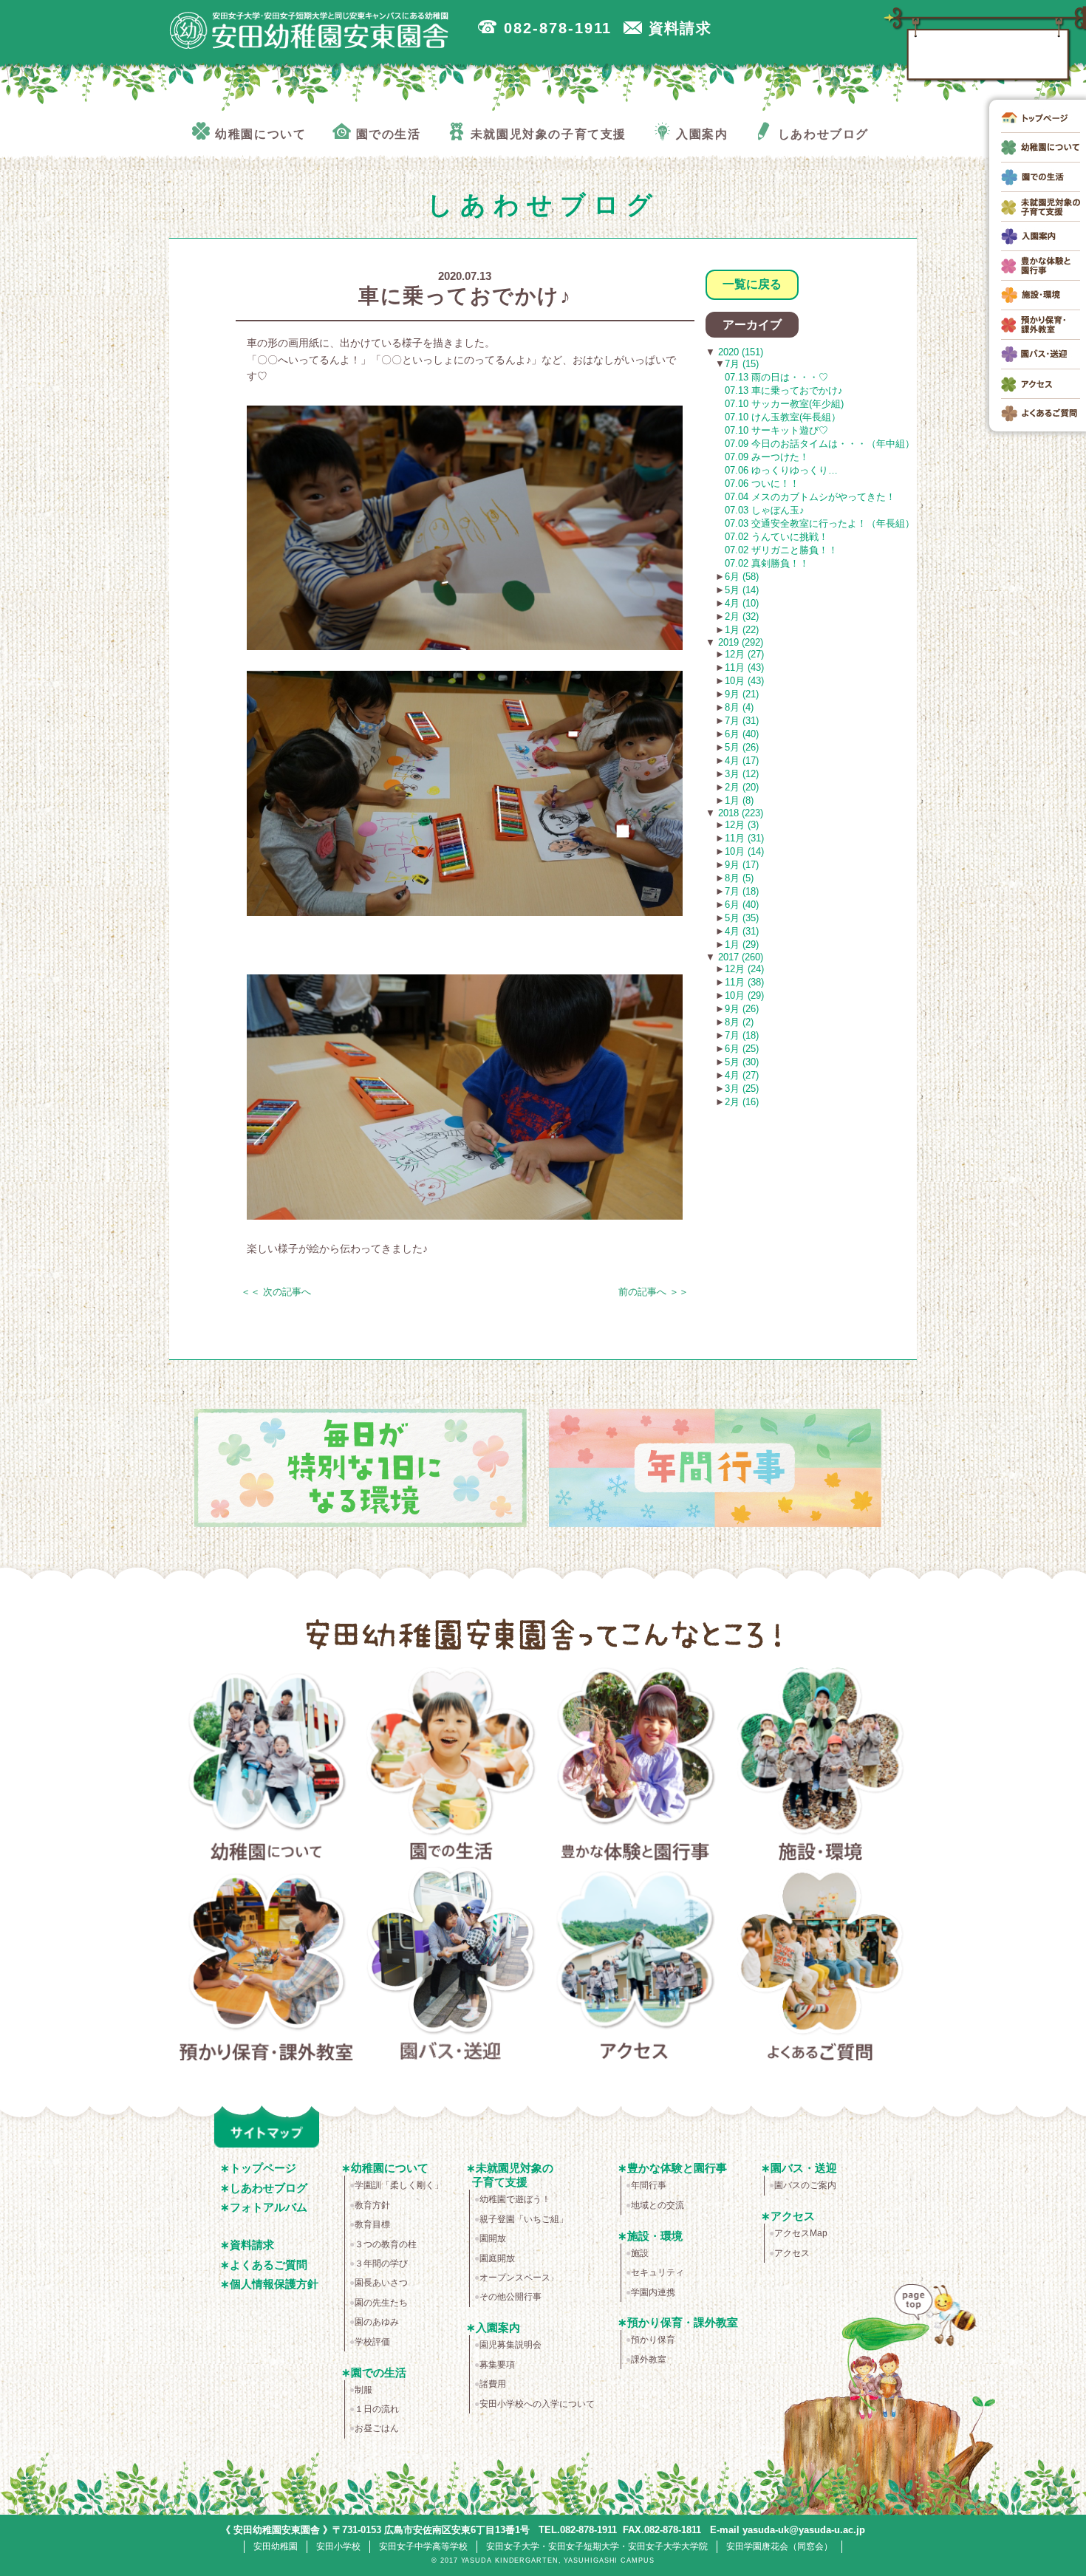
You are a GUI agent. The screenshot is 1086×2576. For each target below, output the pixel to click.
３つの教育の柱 (386, 2244)
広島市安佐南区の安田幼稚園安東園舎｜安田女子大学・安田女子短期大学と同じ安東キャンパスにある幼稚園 (310, 30)
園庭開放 (497, 2258)
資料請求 (252, 2245)
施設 (640, 2253)
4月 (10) (742, 603)
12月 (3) (742, 825)
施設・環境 (820, 1767)
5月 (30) (742, 1062)
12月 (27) (744, 654)
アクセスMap (801, 2233)
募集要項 (497, 2365)
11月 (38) (744, 982)
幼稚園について (266, 1767)
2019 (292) (739, 642)
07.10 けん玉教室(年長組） (783, 417)
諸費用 (493, 2384)
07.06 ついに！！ (762, 484)
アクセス (636, 1967)
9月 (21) (742, 694)
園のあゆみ (377, 2322)
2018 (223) (739, 813)
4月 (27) (742, 1075)
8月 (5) (739, 878)
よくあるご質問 (820, 1967)
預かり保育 (653, 2340)
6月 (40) (742, 734)
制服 (363, 2390)
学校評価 (372, 2342)
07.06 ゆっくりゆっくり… (781, 470)
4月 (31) (742, 931)
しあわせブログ (269, 2188)
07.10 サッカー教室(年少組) (784, 404)
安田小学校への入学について (537, 2404)
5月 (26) (742, 747)
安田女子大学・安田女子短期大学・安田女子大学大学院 (597, 2546)
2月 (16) (742, 1102)
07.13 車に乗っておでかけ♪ (784, 390)
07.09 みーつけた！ (767, 457)
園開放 (493, 2238)
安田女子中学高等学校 (423, 2546)
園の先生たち (381, 2303)
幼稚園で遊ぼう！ (515, 2199)
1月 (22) (742, 630)
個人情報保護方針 (274, 2284)
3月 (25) (742, 1089)
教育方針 (372, 2205)
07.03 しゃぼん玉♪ (765, 510)
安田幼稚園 (276, 2546)
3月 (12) (742, 774)
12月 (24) (744, 969)
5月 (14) (742, 590)
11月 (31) (744, 838)
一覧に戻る (752, 284)
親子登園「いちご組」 (524, 2219)
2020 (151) (739, 352)
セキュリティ (658, 2272)
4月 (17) (742, 761)
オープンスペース (515, 2278)
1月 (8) (739, 800)
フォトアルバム (269, 2207)
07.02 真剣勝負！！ (767, 563)
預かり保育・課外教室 (266, 1967)
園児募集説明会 (510, 2345)
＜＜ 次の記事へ (276, 1292)
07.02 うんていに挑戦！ (776, 537)
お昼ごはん (377, 2428)
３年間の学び (381, 2264)
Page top (932, 2325)
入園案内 (498, 2327)
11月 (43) (744, 667)
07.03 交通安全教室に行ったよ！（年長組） (820, 523)
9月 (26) (742, 1009)
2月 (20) (742, 787)
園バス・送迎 (451, 1967)
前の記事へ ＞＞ (653, 1292)
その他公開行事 (510, 2297)
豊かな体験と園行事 (636, 1767)
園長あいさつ (381, 2283)
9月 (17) (742, 865)
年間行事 (649, 2185)
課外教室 (649, 2360)
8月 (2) (739, 1022)
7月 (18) (742, 891)
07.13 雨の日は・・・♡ (776, 377)
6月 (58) (742, 577)
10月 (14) (744, 851)
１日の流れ (377, 2409)
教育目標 (372, 2224)
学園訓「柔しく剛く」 (399, 2185)
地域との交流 (658, 2205)
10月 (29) (744, 995)
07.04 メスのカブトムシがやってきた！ (810, 497)
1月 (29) (742, 944)
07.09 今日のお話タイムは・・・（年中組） (820, 444)
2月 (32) (742, 616)
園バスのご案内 (805, 2185)
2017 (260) (739, 957)
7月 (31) (742, 721)
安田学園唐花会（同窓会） (779, 2546)
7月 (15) (742, 364)
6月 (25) (742, 1049)
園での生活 (451, 1767)
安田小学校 (338, 2546)
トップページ (263, 2168)
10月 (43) (744, 681)
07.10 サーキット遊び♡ (776, 430)
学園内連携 (653, 2292)
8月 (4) (739, 707)
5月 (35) (742, 918)
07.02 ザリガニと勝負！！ (781, 550)
